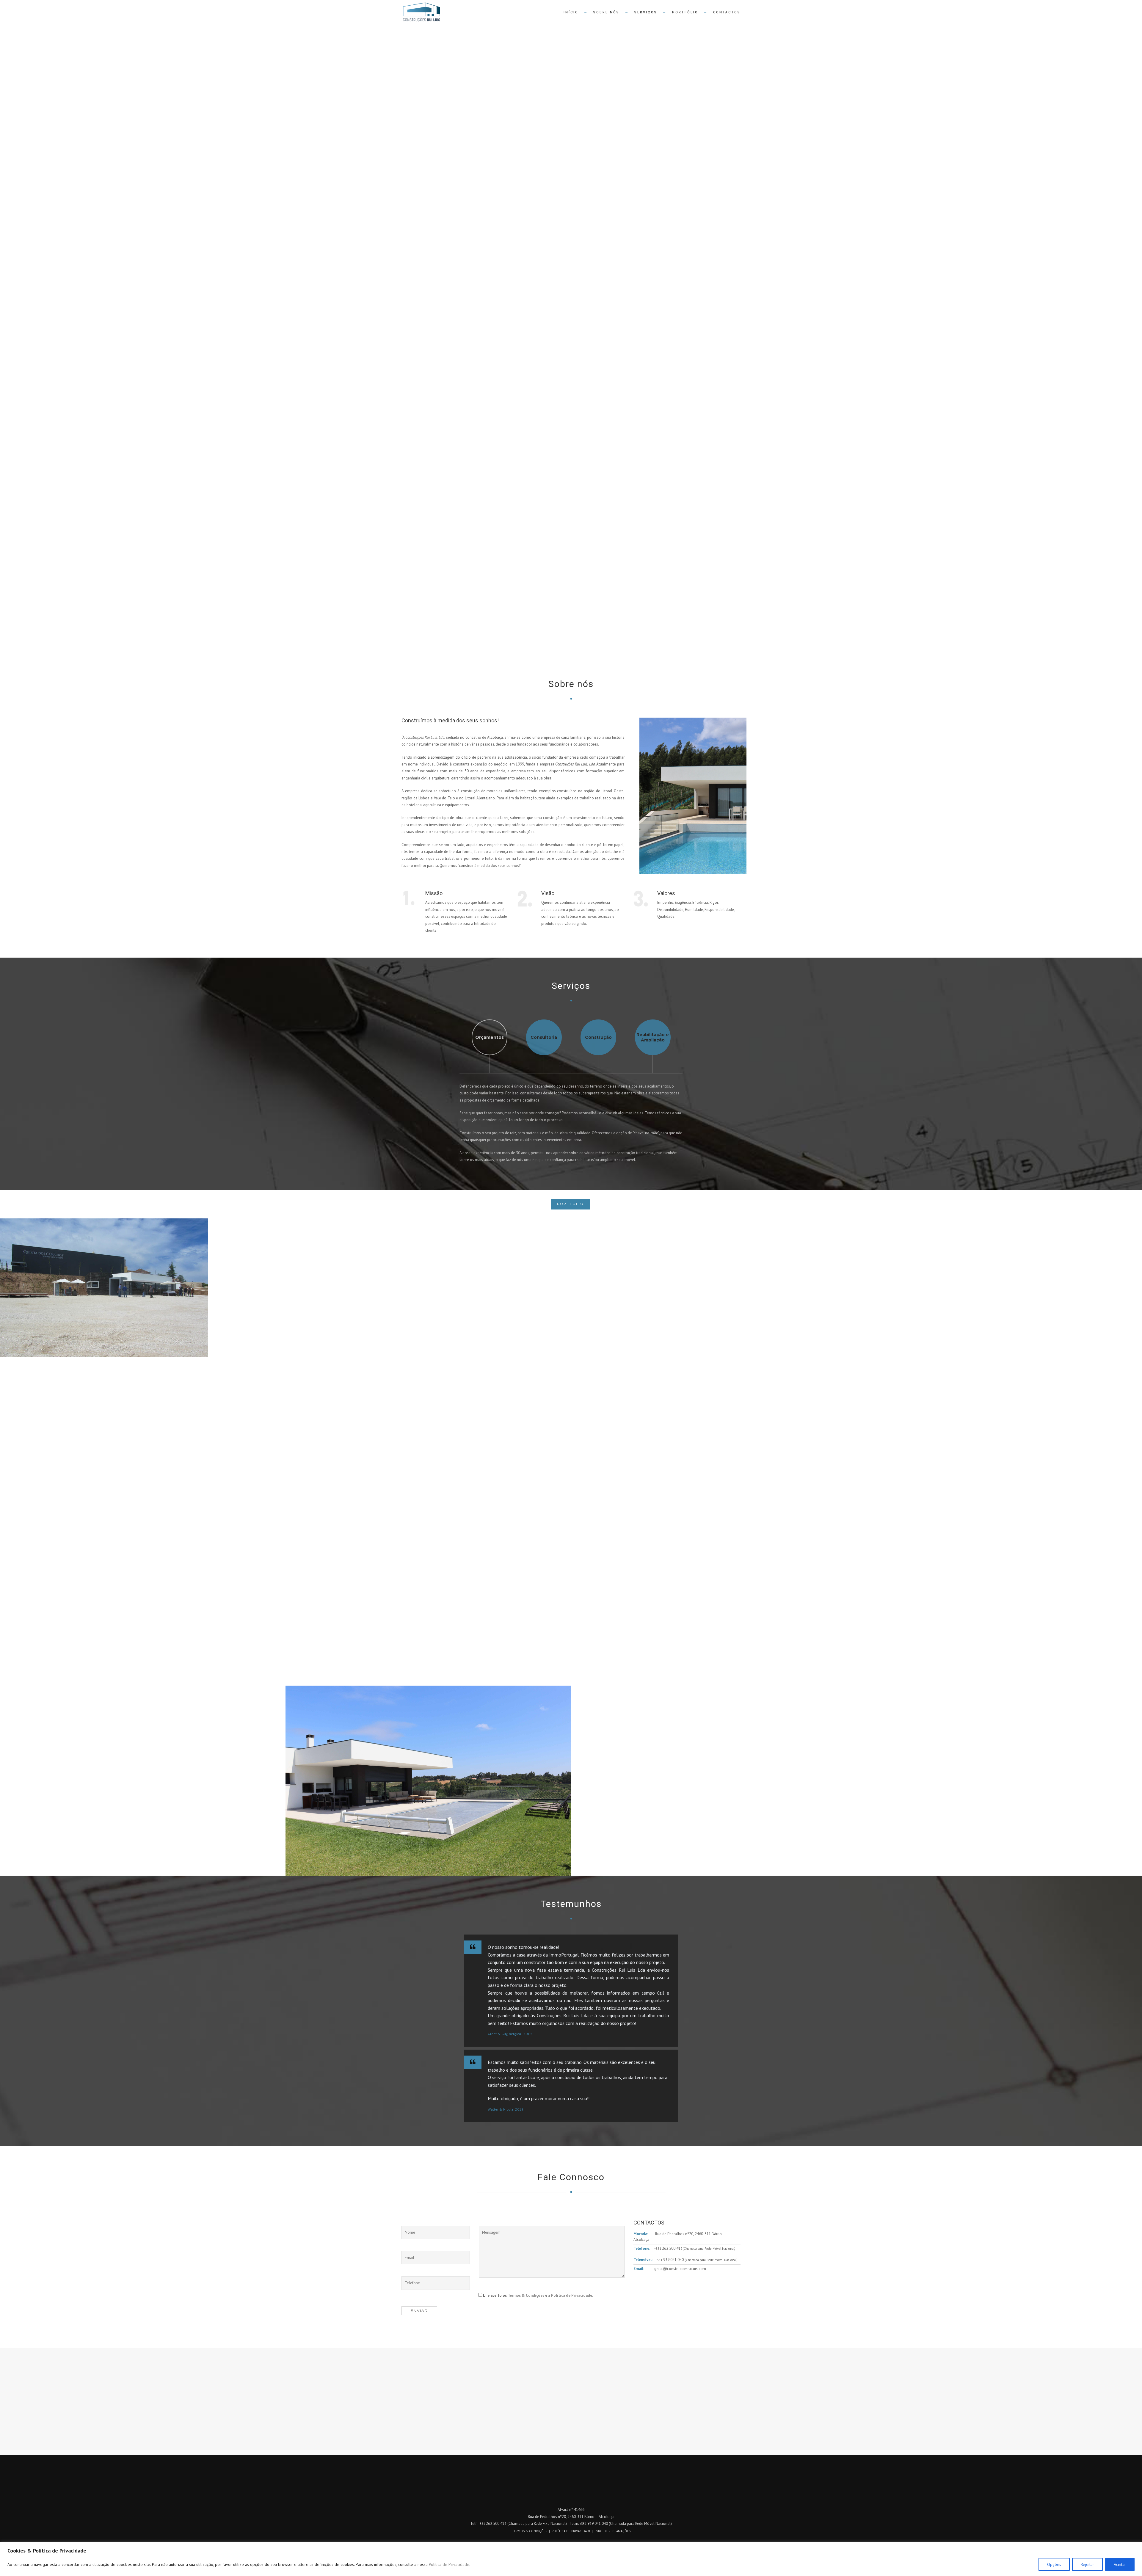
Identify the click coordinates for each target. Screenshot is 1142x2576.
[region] (571, 2559)
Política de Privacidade (572, 2295)
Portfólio (685, 12)
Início (571, 12)
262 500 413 (668, 2248)
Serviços (646, 12)
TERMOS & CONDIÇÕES (530, 2531)
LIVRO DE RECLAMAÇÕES (612, 2531)
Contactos (727, 12)
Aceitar (1120, 2564)
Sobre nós (606, 12)
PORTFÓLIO (570, 1204)
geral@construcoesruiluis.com (680, 2269)
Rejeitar (1087, 2564)
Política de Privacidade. (450, 2564)
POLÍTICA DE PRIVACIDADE (571, 2531)
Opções (1054, 2564)
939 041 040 (670, 2260)
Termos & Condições (526, 2295)
